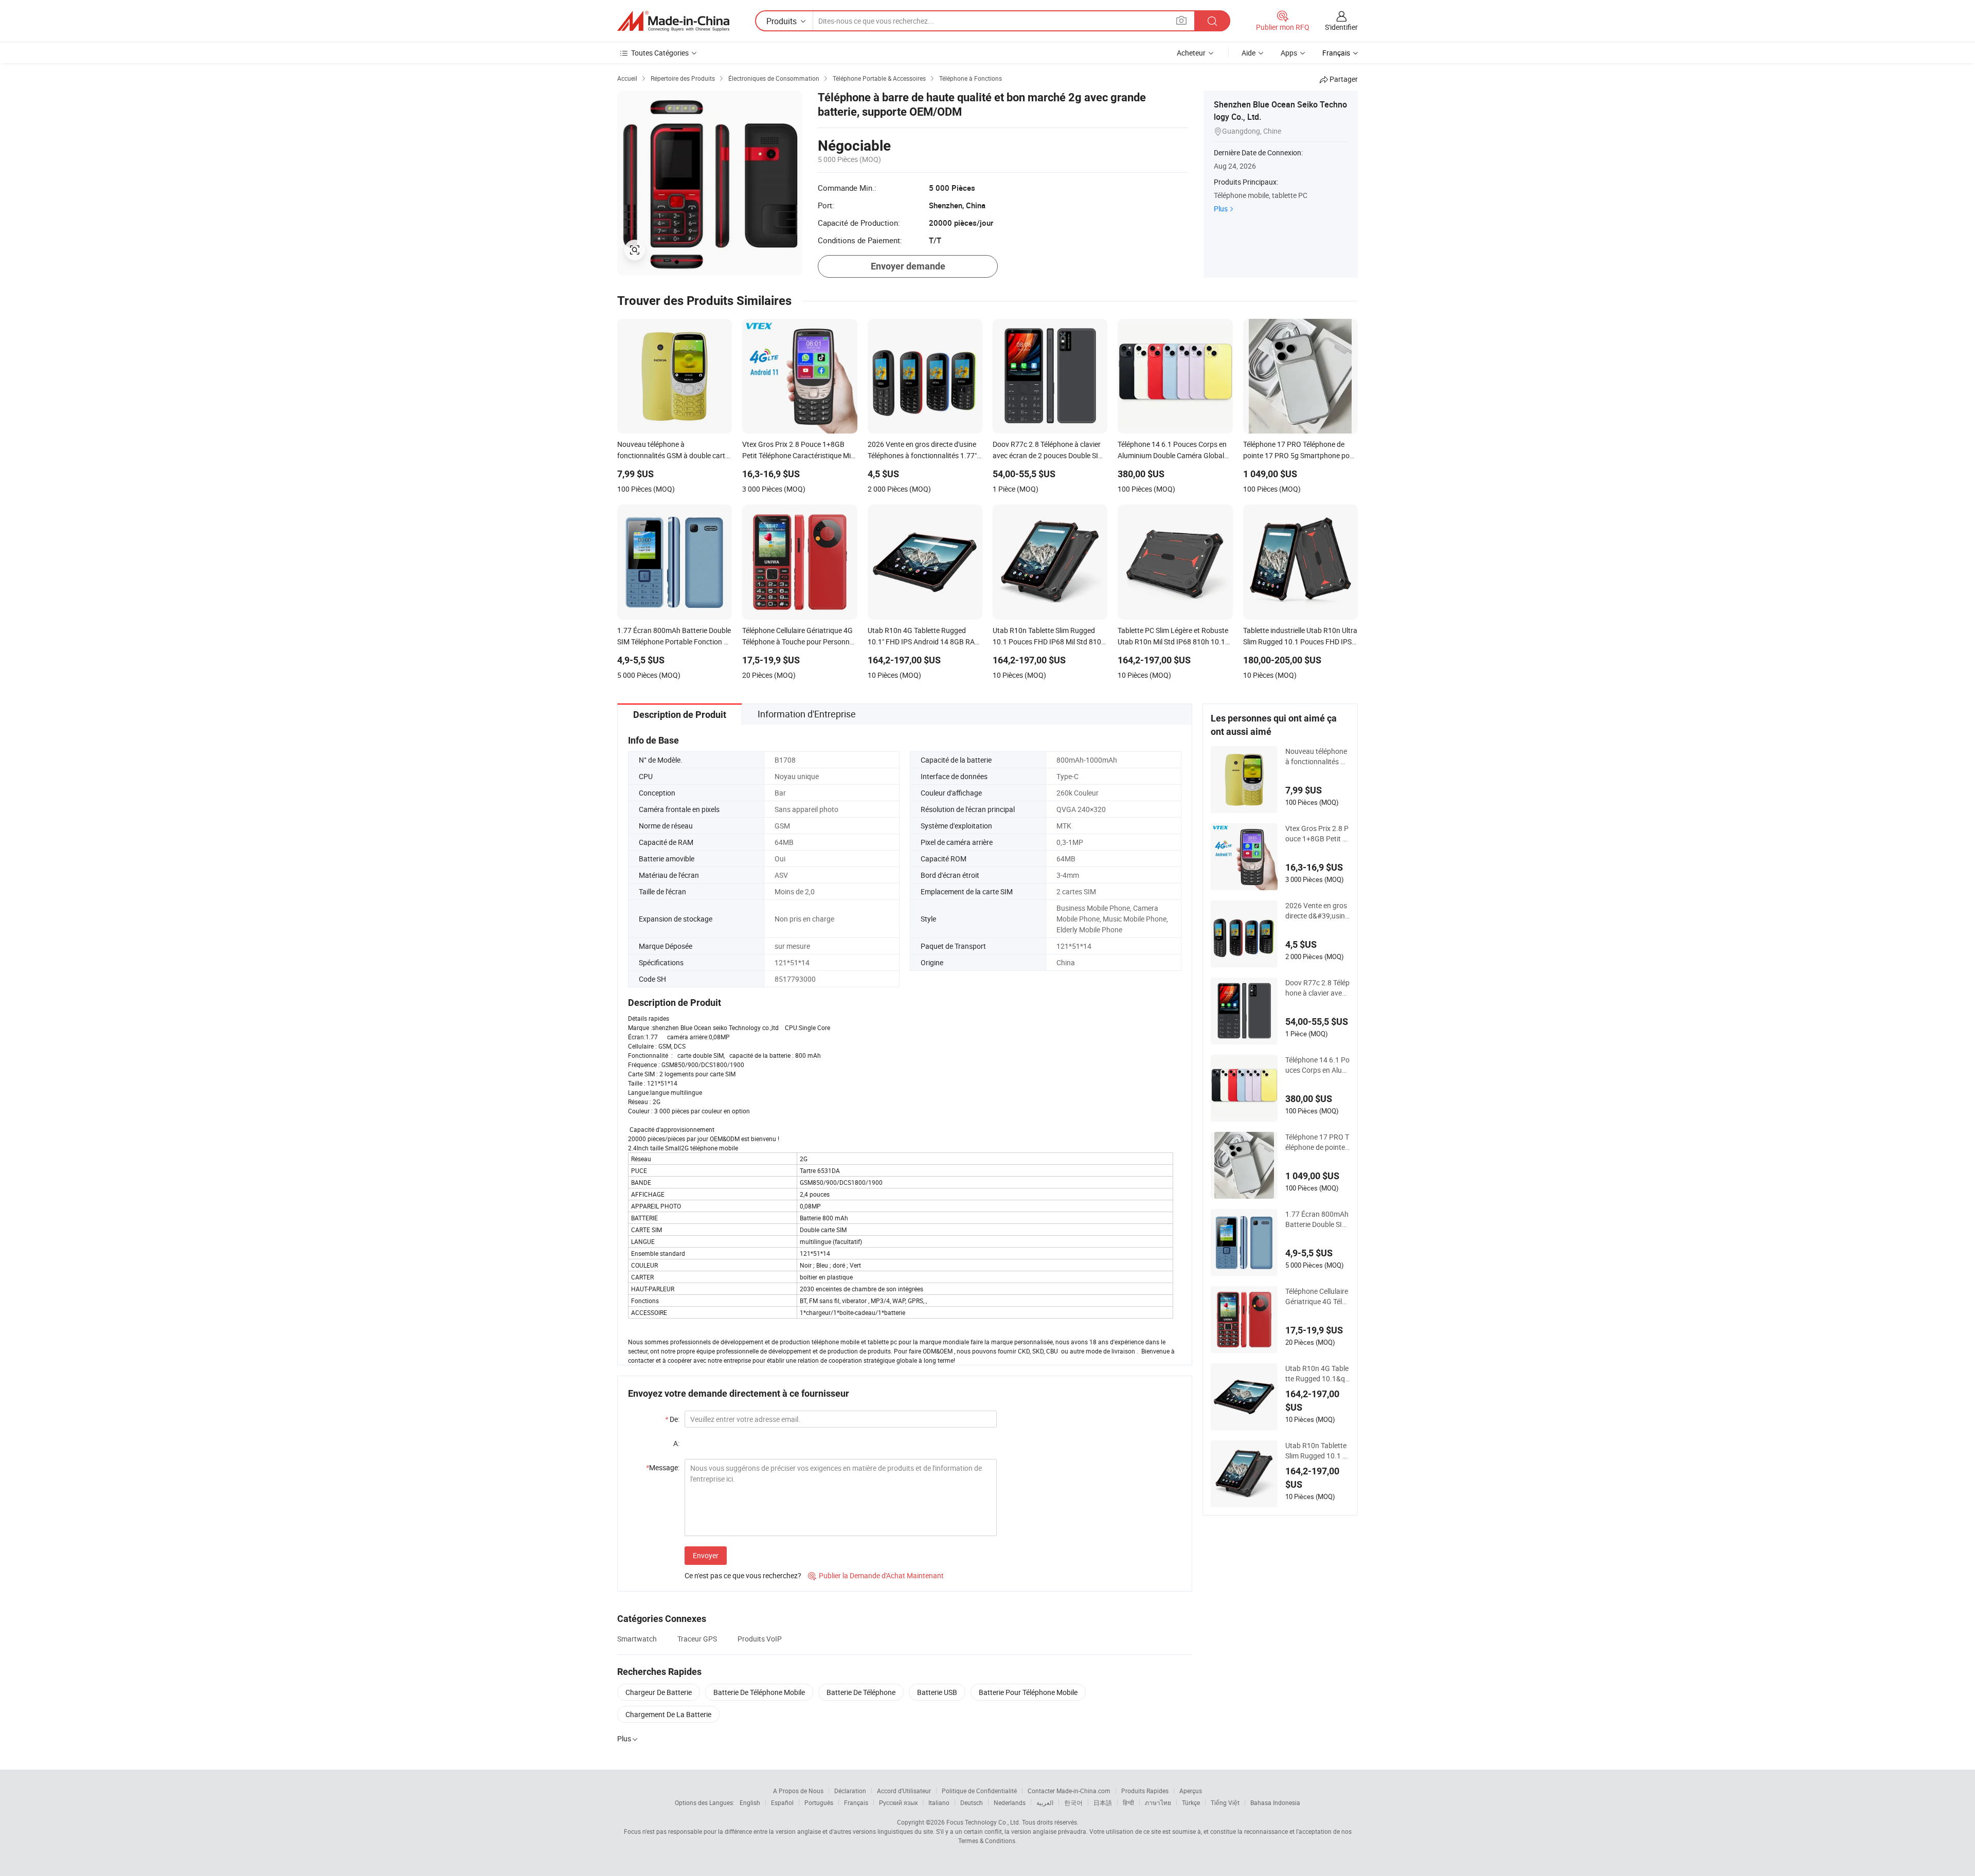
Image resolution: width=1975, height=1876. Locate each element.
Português (819, 1802)
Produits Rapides (1145, 1791)
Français (856, 1802)
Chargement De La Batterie (668, 1714)
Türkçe (1191, 1802)
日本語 (1103, 1802)
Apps (1289, 53)
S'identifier (1341, 27)
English (750, 1802)
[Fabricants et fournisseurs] (673, 21)
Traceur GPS (697, 1639)
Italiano (939, 1802)
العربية (1045, 1802)
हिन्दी (1128, 1802)
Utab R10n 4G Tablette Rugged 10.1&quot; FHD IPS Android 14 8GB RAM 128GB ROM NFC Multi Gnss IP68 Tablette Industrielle (1317, 1374)
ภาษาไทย (1158, 1802)
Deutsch (972, 1802)
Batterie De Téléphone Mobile (759, 1692)
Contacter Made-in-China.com (1069, 1791)
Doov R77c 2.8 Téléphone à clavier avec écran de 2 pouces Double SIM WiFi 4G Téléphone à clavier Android (1317, 988)
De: (672, 1419)
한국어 (1073, 1802)
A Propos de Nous (798, 1791)
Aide (1249, 53)
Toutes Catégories (660, 53)
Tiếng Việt (1225, 1802)
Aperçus (1191, 1791)
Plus (1221, 209)
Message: (663, 1467)
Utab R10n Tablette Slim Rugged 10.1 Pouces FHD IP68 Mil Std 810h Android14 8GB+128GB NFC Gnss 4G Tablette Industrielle (1317, 1451)
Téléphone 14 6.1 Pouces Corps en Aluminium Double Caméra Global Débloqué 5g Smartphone (1317, 1065)
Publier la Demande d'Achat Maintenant (876, 1575)
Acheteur (1191, 53)
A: (676, 1443)
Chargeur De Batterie (659, 1692)
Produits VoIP (760, 1639)
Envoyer (706, 1555)
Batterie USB (937, 1692)
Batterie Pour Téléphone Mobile (1028, 1692)
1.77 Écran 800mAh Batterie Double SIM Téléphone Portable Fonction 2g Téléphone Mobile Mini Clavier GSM (1317, 1219)
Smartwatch (637, 1639)
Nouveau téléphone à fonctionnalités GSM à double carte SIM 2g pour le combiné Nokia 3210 (1317, 756)
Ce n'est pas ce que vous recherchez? (743, 1575)
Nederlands (1010, 1802)
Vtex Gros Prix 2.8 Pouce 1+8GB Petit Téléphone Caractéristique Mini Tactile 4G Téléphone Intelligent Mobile (1317, 834)
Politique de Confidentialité (979, 1791)
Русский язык (898, 1802)
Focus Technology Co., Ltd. (983, 1822)
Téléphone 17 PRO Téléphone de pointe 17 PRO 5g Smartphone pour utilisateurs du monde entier (1317, 1142)
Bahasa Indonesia (1275, 1802)
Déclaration (850, 1791)
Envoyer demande (908, 266)
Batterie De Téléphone (861, 1692)
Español (782, 1802)
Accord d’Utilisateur (904, 1791)
